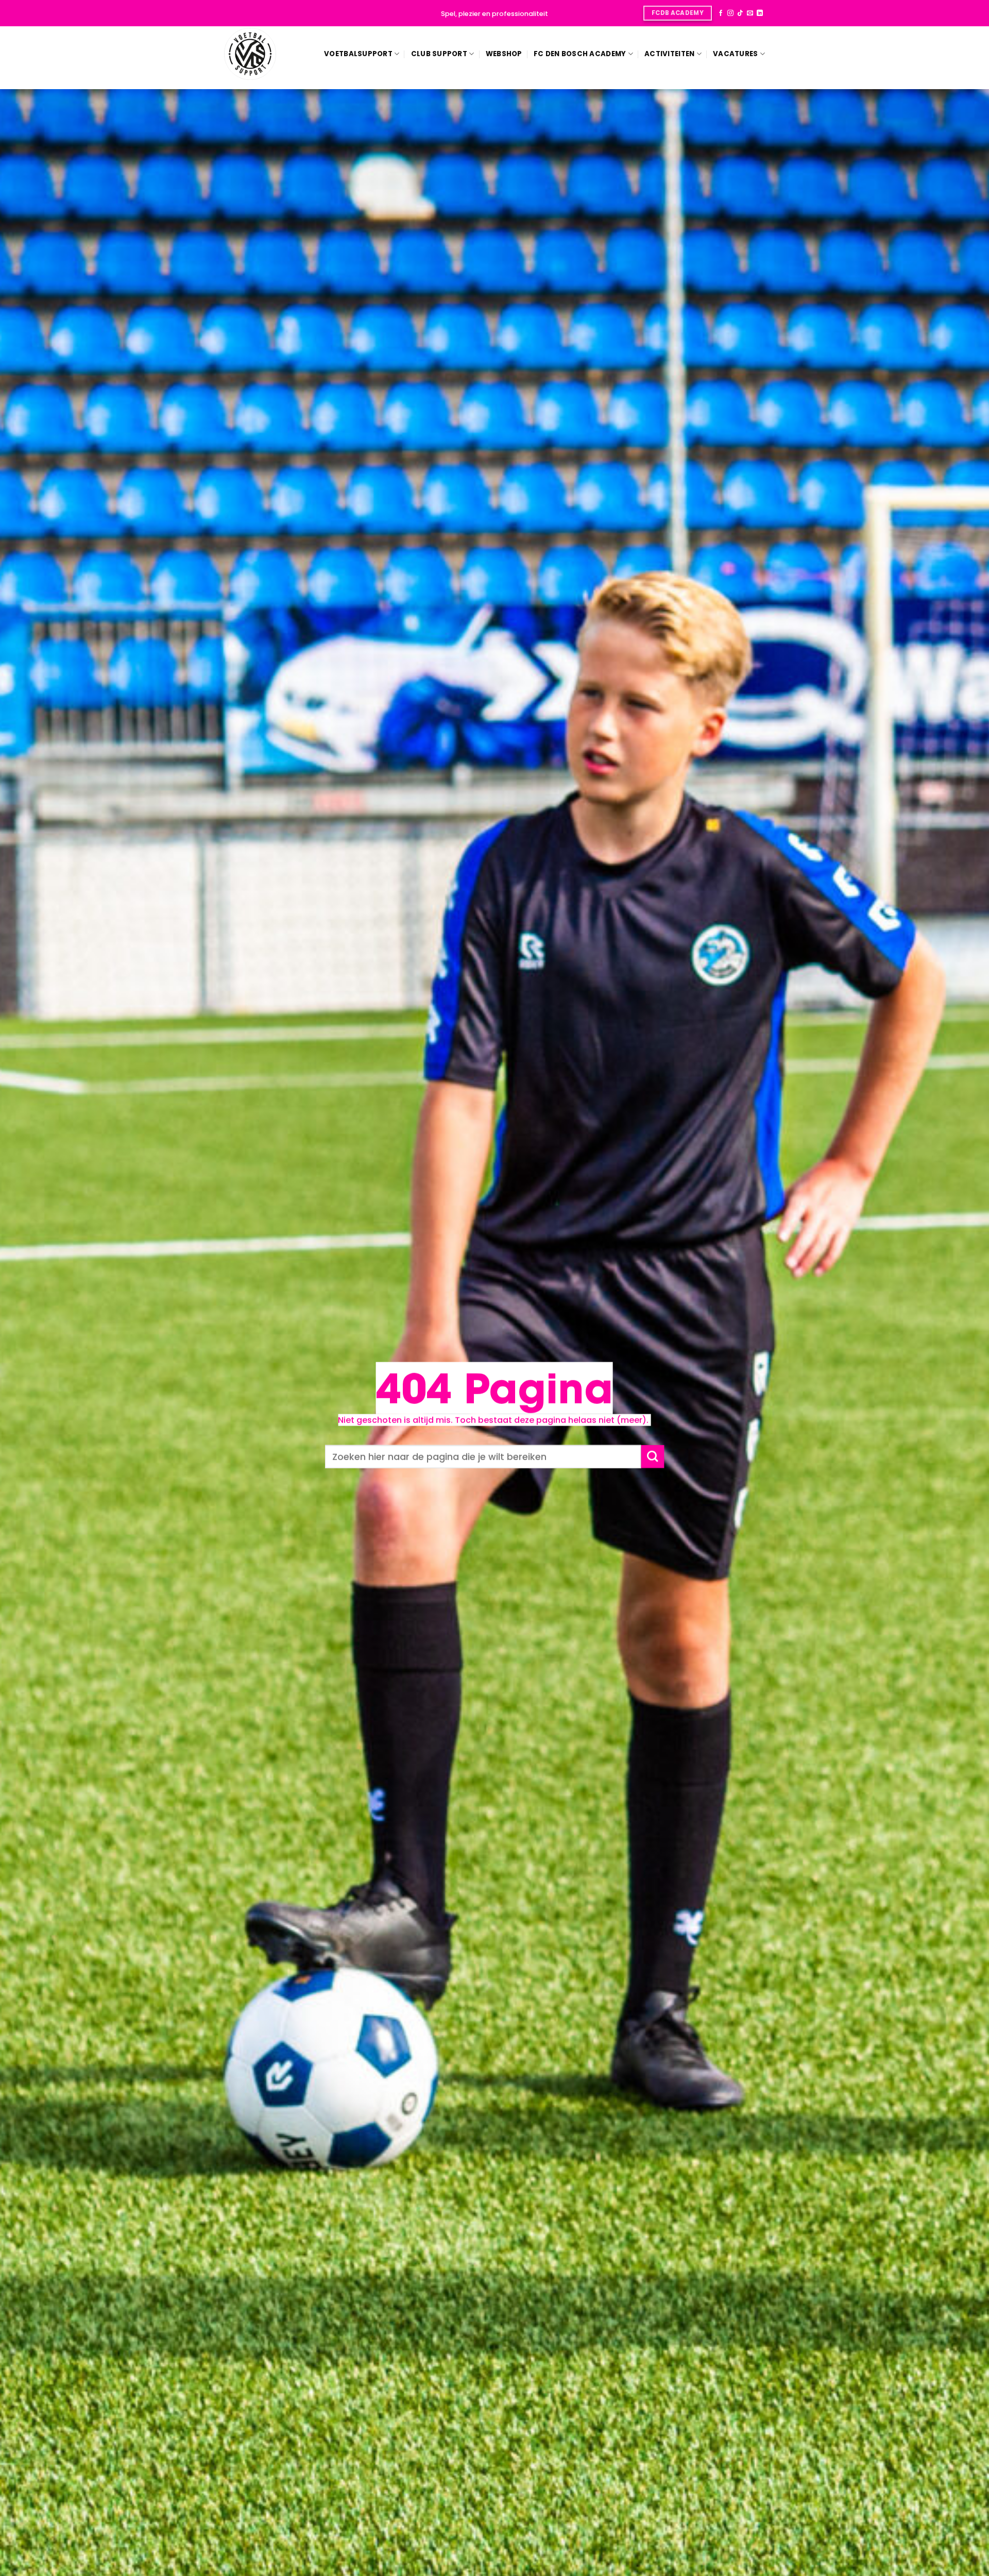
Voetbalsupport (358, 54)
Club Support (439, 54)
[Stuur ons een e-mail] (750, 13)
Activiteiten (669, 54)
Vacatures (735, 54)
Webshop (504, 54)
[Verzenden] (652, 1457)
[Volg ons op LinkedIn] (760, 13)
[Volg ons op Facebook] (721, 13)
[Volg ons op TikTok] (740, 13)
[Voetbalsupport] (250, 54)
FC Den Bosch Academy (580, 54)
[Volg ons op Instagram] (730, 13)
